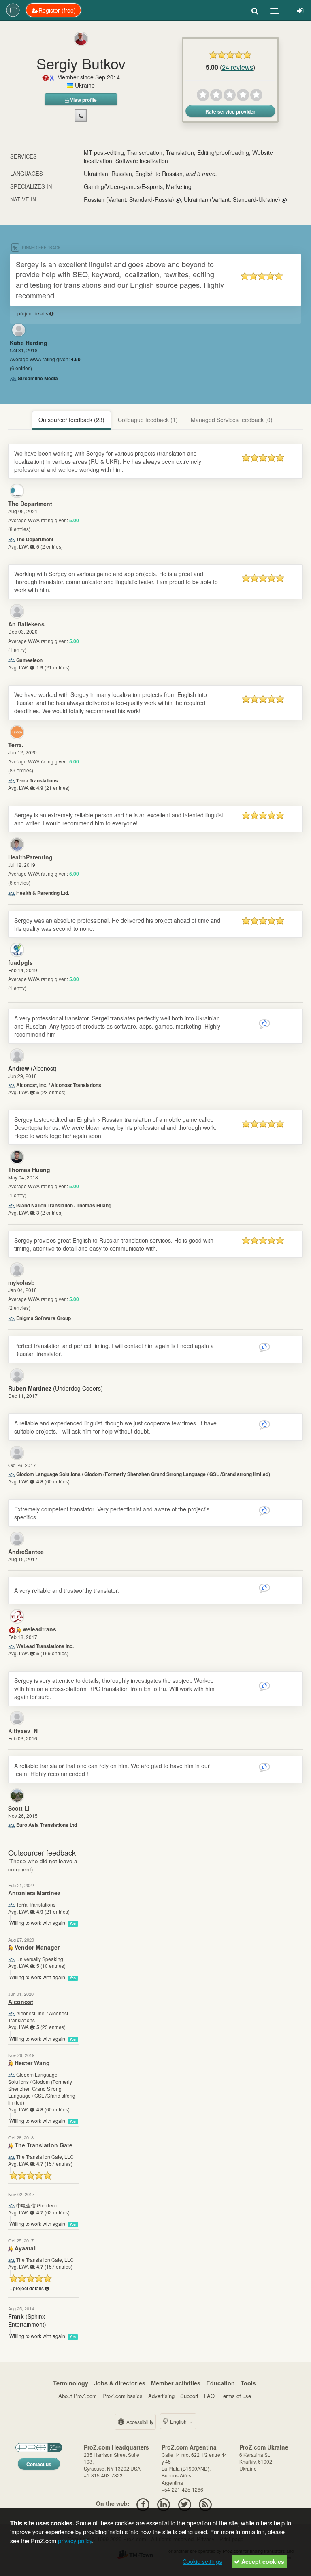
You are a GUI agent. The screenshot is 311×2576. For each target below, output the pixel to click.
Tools (248, 2383)
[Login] (300, 10)
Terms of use (236, 2396)
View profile (83, 100)
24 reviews (238, 67)
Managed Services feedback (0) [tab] (232, 420)
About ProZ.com (78, 2396)
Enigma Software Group (44, 1318)
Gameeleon (29, 660)
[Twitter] (184, 2503)
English (178, 2421)
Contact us (39, 2464)
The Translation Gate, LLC (45, 2157)
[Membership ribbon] (46, 77)
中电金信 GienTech (37, 2205)
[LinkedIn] (164, 2503)
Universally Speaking (40, 1959)
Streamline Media (38, 378)
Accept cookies (262, 2561)
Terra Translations (37, 780)
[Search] (255, 10)
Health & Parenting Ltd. (43, 893)
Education (220, 2383)
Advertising (161, 2396)
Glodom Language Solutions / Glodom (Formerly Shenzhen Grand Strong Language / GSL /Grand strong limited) (143, 1474)
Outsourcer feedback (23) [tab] (71, 420)
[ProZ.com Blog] (205, 2503)
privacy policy (75, 2541)
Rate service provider (230, 111)
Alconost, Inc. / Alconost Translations (59, 1085)
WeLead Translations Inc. (45, 1646)
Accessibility (139, 2422)
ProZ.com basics (122, 2396)
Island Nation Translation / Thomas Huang (64, 1205)
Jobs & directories (120, 2383)
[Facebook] (143, 2503)
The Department (35, 539)
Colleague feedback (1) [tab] (148, 420)
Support (189, 2396)
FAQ (209, 2396)
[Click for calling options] (81, 116)
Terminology (71, 2383)
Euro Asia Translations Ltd (47, 1825)
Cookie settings (202, 2561)
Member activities (176, 2383)
